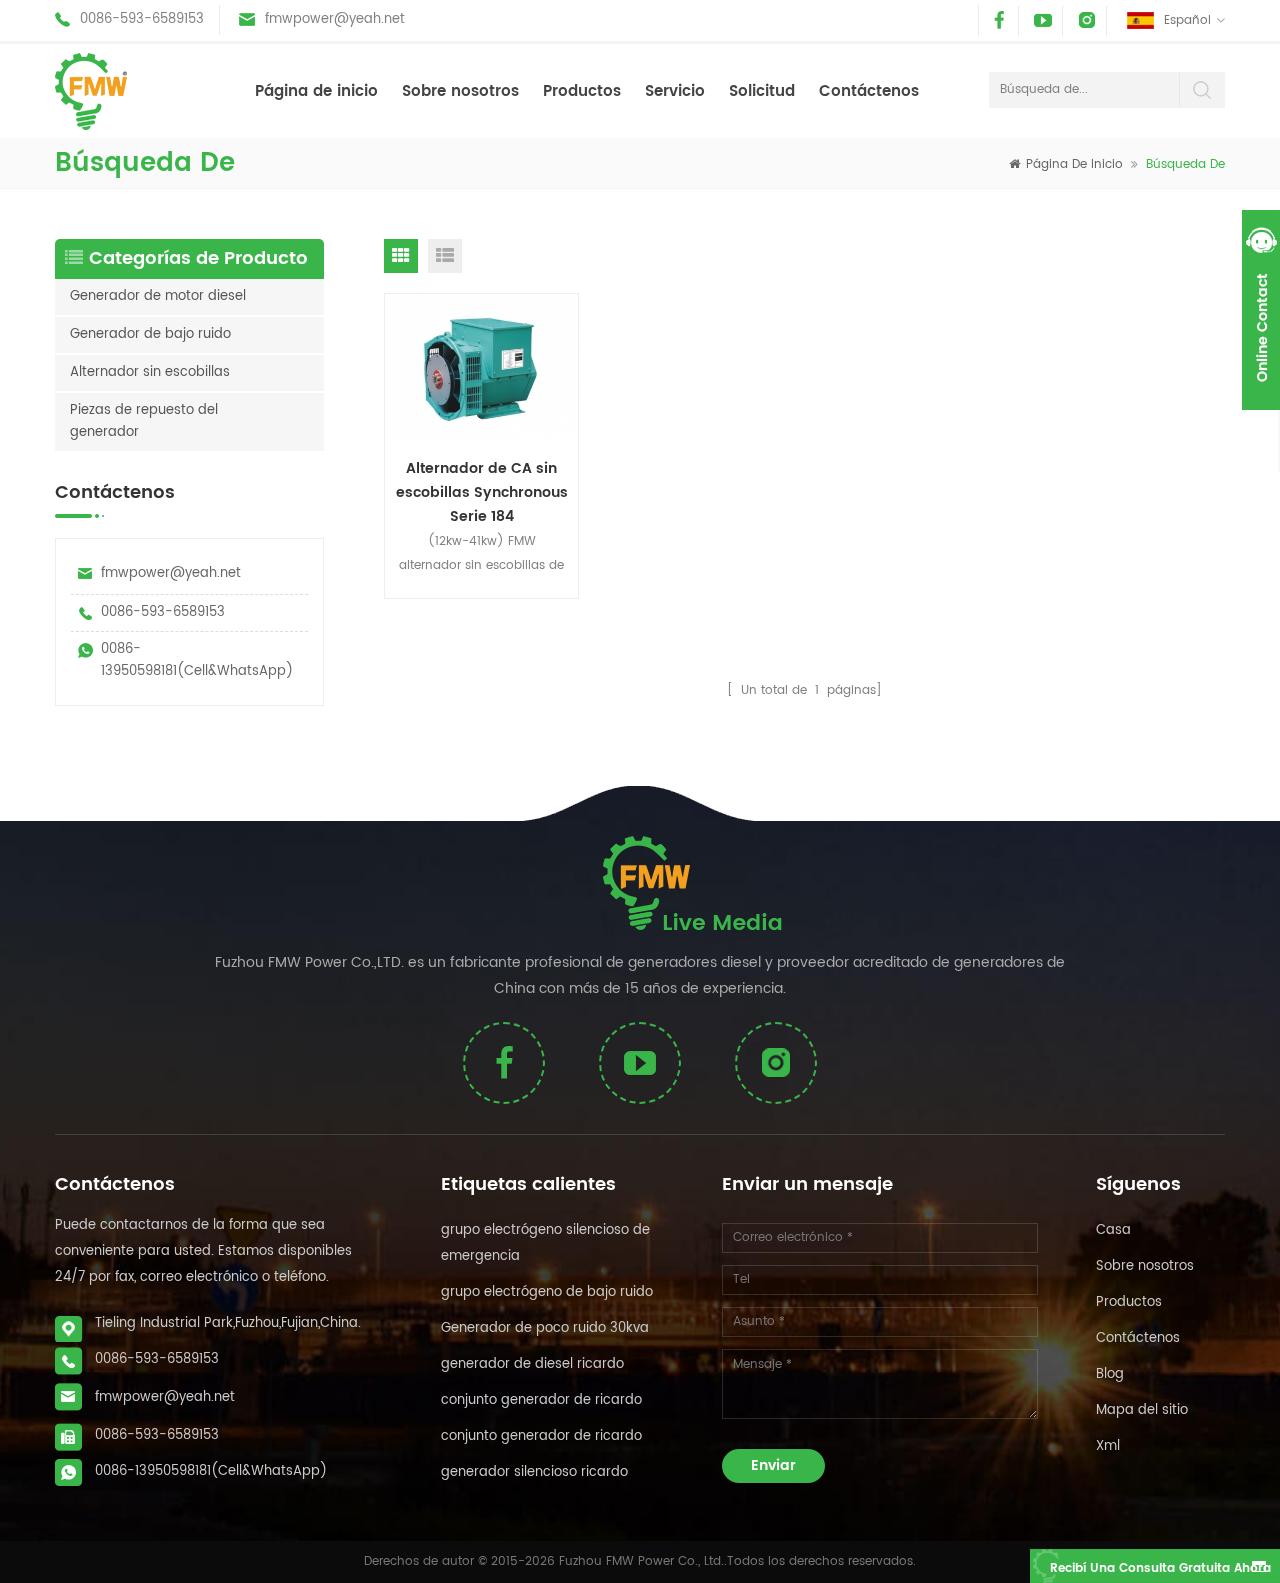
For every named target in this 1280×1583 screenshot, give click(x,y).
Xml (1108, 1446)
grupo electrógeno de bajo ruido (547, 1292)
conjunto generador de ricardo (541, 1400)
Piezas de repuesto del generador (144, 421)
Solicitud (762, 91)
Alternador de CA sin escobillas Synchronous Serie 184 (482, 491)
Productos (582, 91)
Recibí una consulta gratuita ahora (1160, 1568)
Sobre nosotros (460, 91)
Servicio (675, 91)
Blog (1110, 1374)
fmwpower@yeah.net (335, 19)
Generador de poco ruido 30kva (545, 1328)
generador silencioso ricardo (534, 1472)
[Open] (1261, 310)
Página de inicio (316, 91)
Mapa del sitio (1142, 1410)
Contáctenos (869, 91)
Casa (1113, 1230)
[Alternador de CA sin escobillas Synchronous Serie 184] (482, 367)
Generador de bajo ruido (150, 334)
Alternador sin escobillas (150, 372)
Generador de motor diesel (158, 296)
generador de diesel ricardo (532, 1364)
